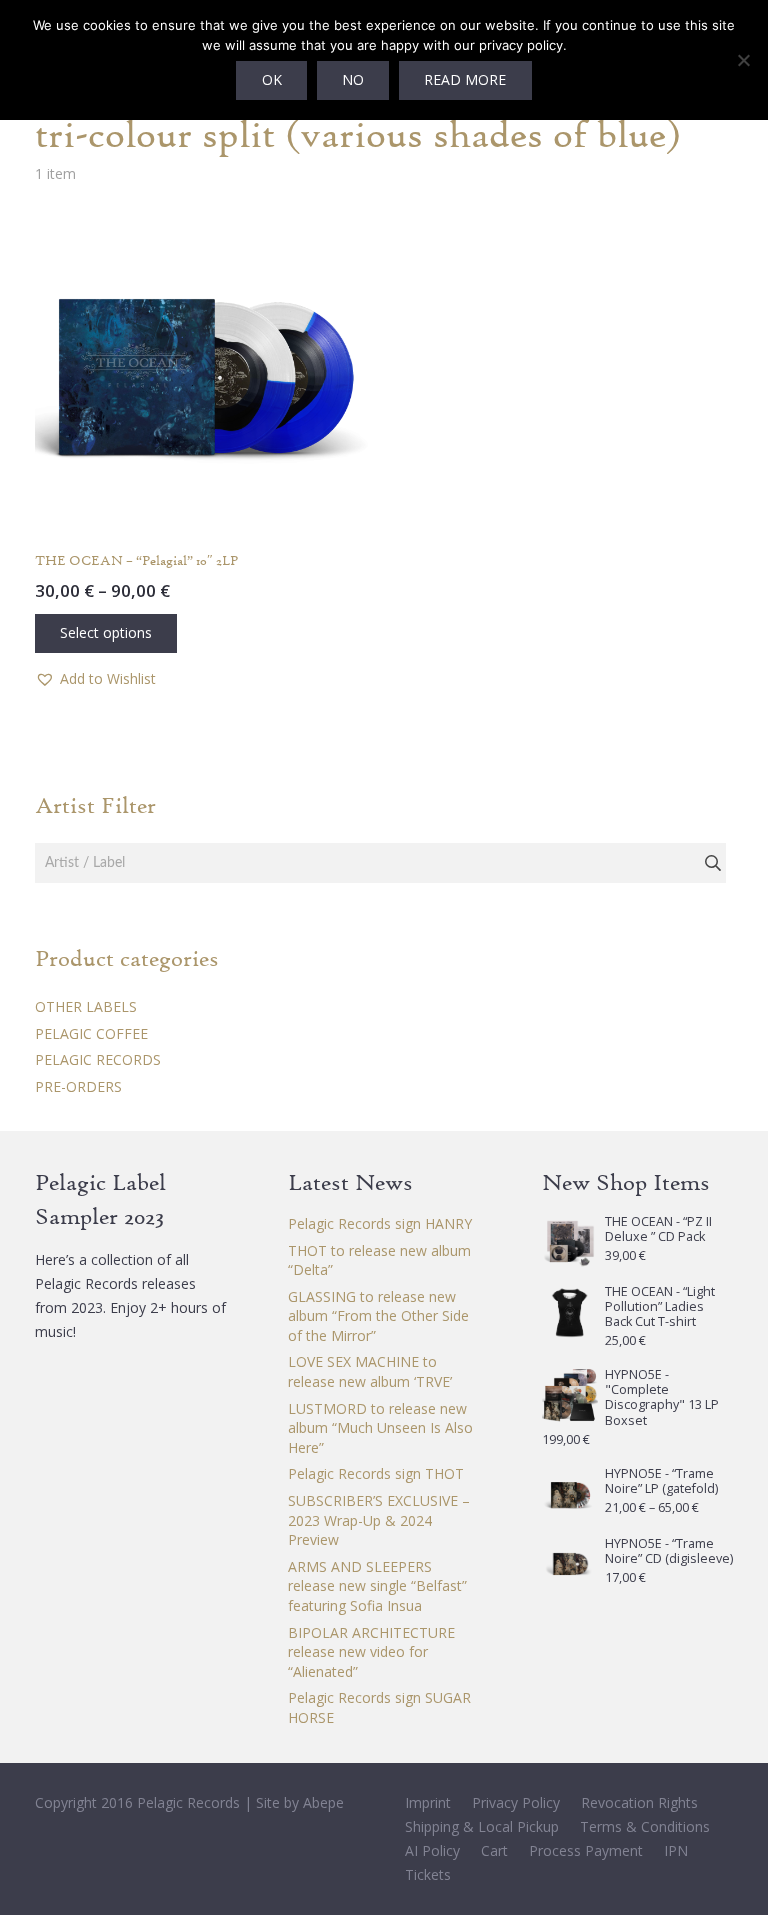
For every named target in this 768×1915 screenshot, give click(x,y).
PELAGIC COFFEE (91, 1033)
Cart (494, 1850)
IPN (676, 1850)
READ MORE (465, 79)
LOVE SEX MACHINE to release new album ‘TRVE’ (370, 1371)
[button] (95, 679)
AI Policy (432, 1850)
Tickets (428, 1874)
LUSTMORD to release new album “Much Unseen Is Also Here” (380, 1428)
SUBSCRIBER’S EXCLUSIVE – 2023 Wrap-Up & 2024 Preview (379, 1520)
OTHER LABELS (86, 1006)
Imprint (428, 1802)
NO (353, 79)
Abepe (323, 1802)
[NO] (743, 60)
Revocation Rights (639, 1802)
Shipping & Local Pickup (482, 1826)
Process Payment (586, 1850)
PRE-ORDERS (78, 1086)
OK (272, 79)
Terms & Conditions (645, 1826)
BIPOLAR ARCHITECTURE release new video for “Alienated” (371, 1652)
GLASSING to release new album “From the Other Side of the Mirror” (378, 1316)
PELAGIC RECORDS (98, 1059)
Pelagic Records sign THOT (376, 1473)
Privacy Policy (516, 1802)
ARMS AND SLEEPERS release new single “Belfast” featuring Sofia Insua (377, 1586)
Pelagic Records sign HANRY (380, 1223)
